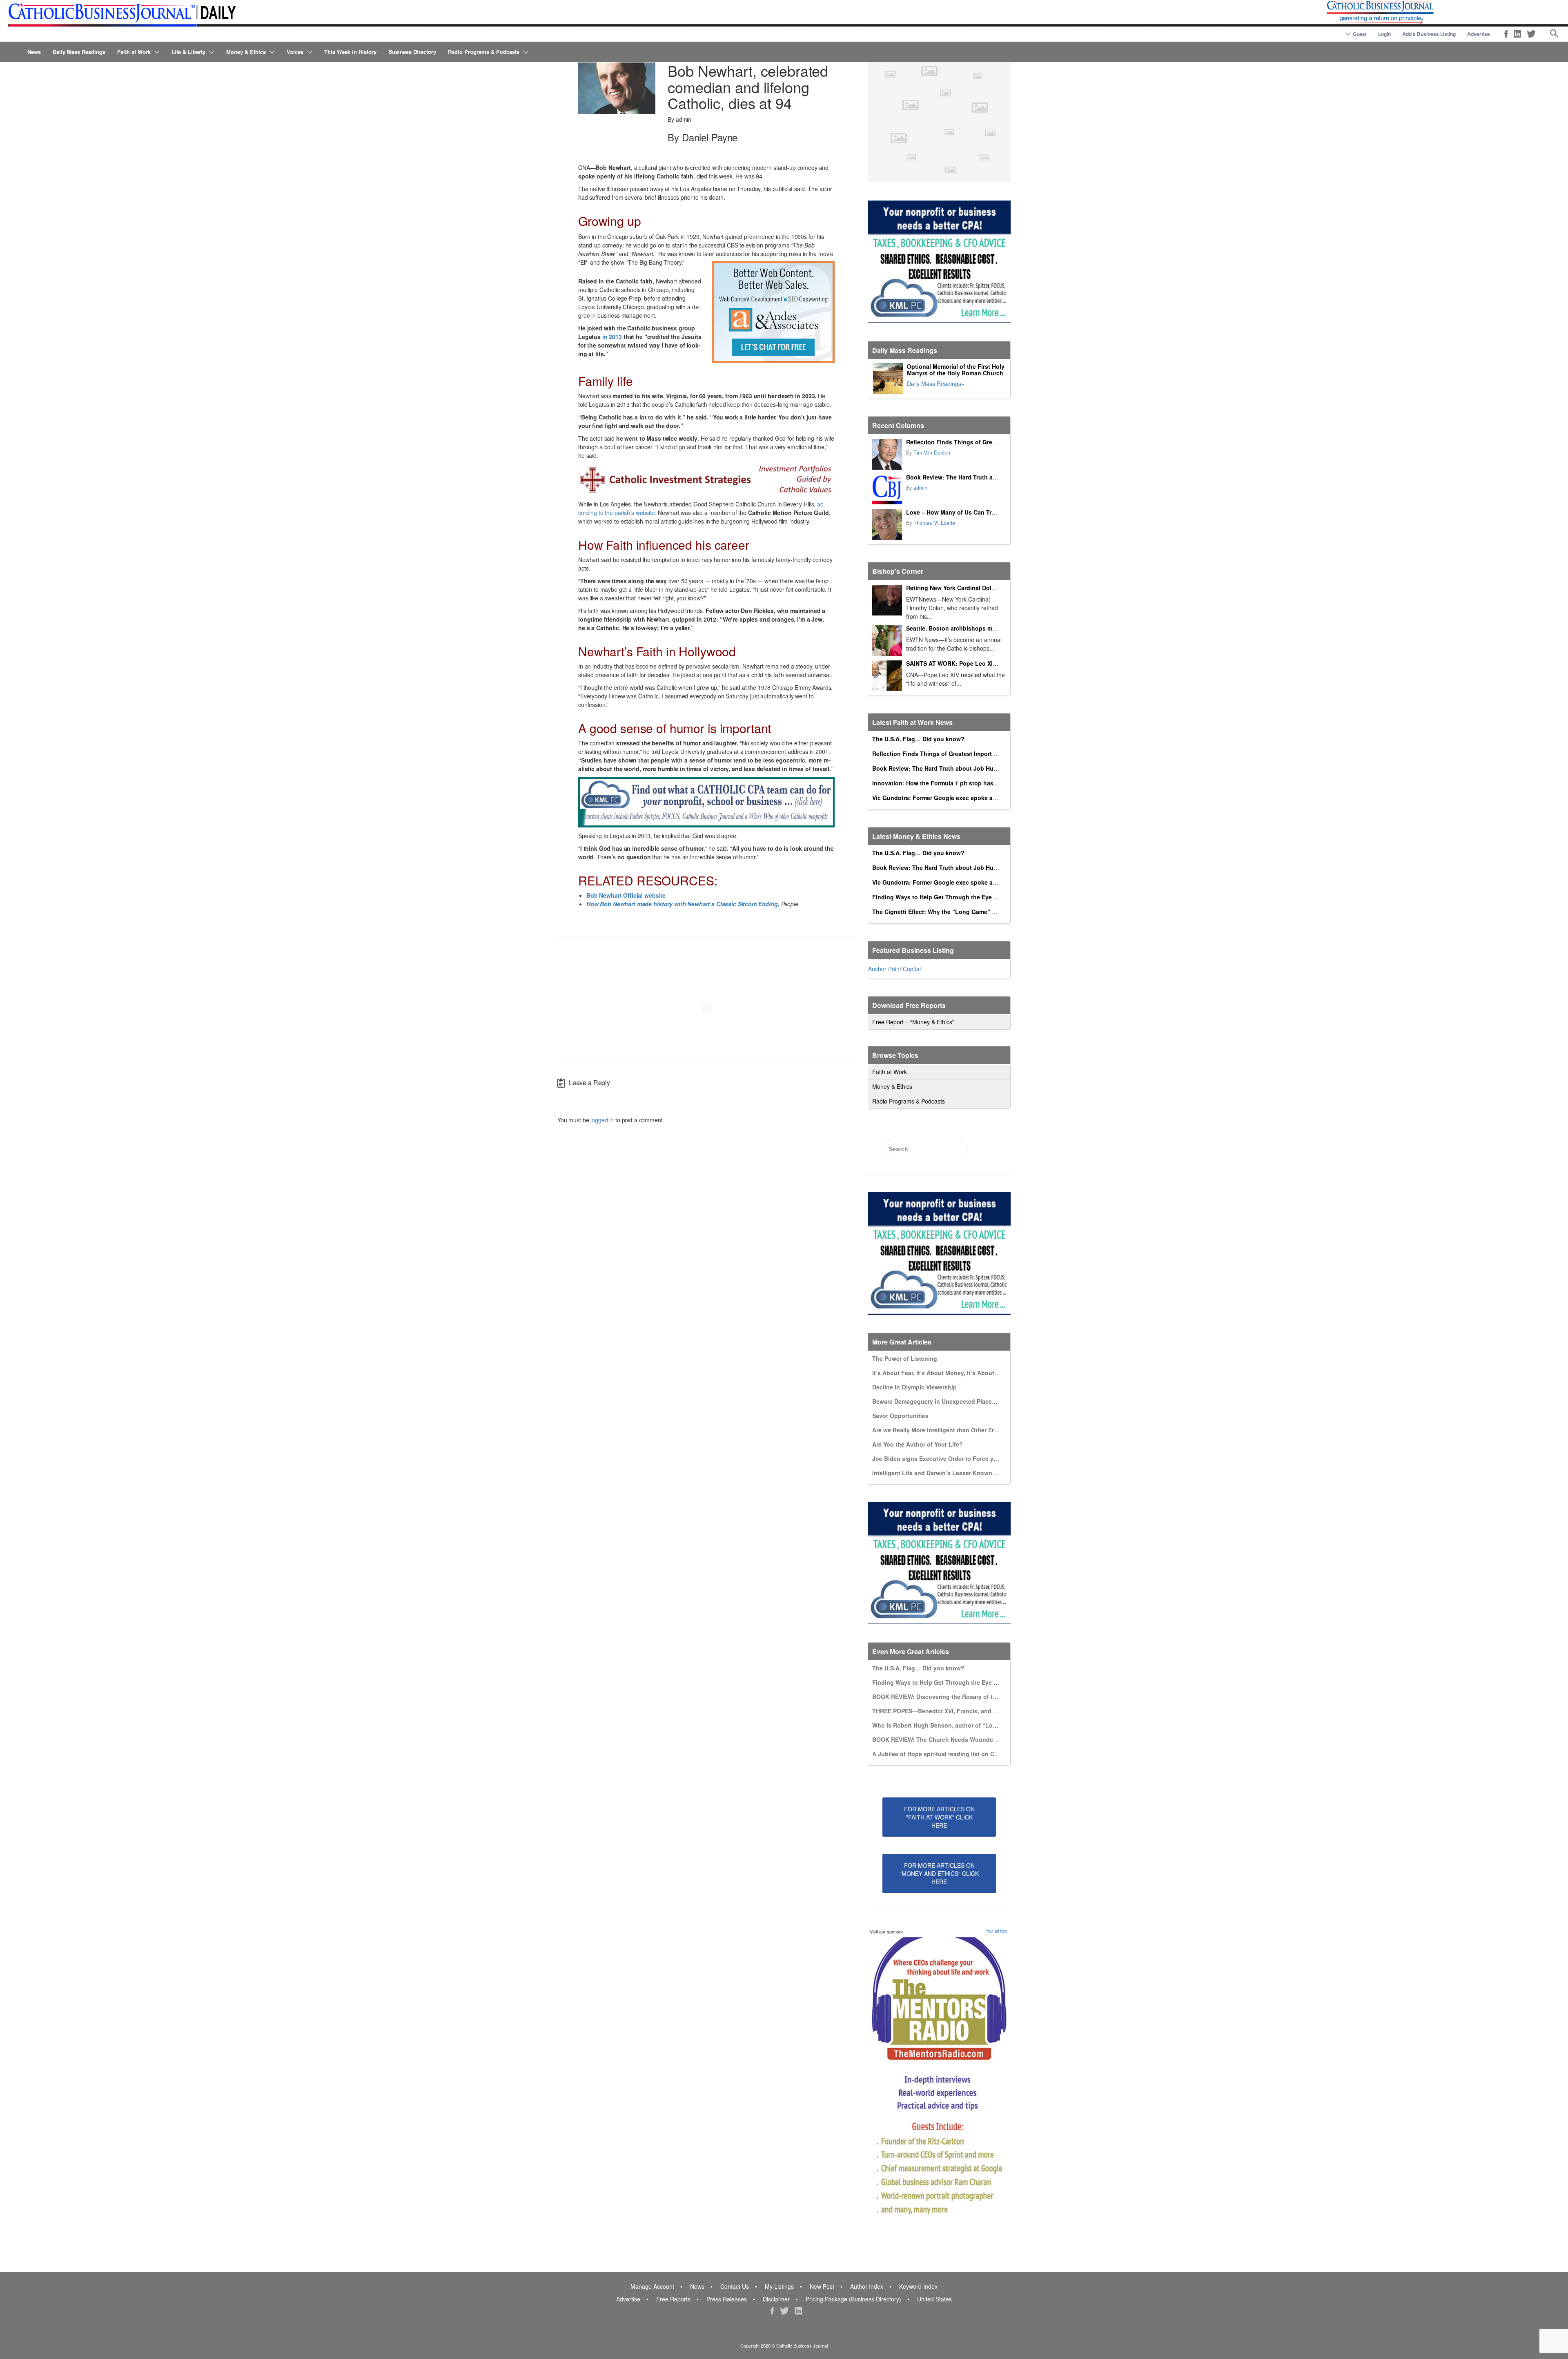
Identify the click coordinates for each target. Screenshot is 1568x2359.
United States (934, 2299)
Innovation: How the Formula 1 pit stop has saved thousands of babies (972, 783)
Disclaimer (776, 2299)
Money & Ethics (246, 52)
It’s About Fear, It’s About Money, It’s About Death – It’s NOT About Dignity (977, 1373)
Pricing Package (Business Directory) (853, 2299)
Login (1384, 34)
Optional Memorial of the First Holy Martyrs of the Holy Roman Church (956, 370)
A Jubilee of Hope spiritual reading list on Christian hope (952, 1754)
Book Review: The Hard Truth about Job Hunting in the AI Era (992, 477)
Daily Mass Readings (79, 52)
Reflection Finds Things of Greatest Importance (973, 442)
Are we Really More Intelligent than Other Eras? (938, 1430)
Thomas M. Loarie (934, 523)
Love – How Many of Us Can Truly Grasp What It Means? (985, 512)
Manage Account (652, 2286)
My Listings (779, 2286)
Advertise (1479, 34)
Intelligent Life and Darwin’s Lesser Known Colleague (947, 1473)
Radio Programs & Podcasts (484, 52)
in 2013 (612, 337)
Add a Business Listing (1429, 34)
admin (920, 488)
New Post (822, 2286)
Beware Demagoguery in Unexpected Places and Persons (952, 1401)
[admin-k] (887, 489)
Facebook (1506, 34)
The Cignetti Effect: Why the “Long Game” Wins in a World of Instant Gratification (986, 912)
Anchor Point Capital (894, 969)
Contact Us (735, 2286)
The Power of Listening (905, 1358)
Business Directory (412, 52)
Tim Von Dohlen (932, 453)
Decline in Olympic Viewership (914, 1387)
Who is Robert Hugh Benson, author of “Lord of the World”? (957, 1725)
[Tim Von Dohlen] (887, 454)
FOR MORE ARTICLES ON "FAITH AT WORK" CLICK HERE (939, 1817)
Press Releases (727, 2299)
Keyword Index (918, 2286)
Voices (295, 52)
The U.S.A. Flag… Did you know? (918, 739)
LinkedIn (1517, 34)
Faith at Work (134, 52)
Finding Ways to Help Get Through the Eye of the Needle (951, 897)
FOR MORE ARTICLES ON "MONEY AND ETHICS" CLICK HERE (939, 1873)
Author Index (867, 2286)
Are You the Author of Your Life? (918, 1444)
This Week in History (350, 52)
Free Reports (673, 2299)
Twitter (1531, 34)
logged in (602, 1120)
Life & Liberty (188, 52)
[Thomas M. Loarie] (887, 525)
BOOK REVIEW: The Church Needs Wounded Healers (946, 1739)
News (34, 52)
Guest (1360, 34)
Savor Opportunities (900, 1416)
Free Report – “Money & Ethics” (913, 1022)
